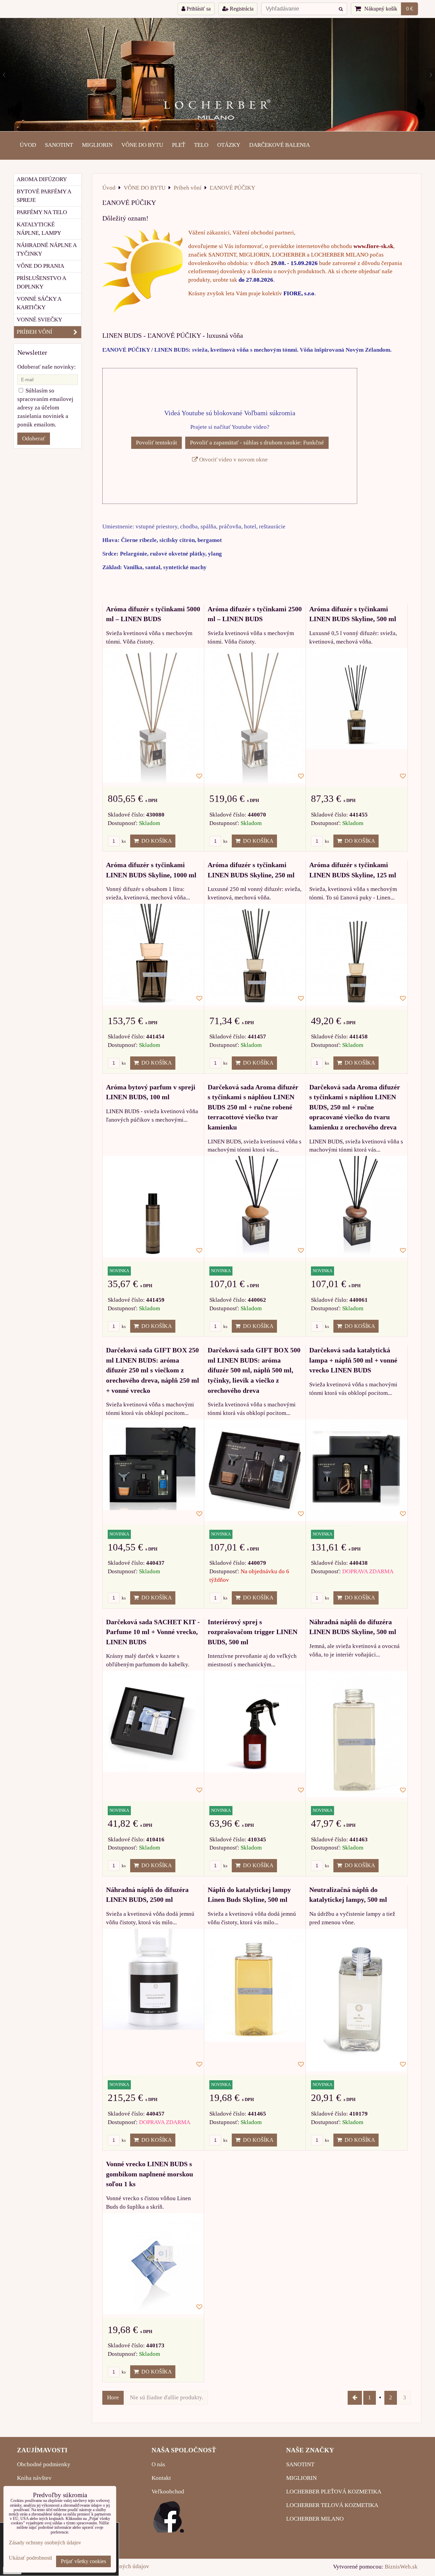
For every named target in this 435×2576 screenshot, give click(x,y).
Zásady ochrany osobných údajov (45, 2543)
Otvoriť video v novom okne (233, 460)
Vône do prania (40, 266)
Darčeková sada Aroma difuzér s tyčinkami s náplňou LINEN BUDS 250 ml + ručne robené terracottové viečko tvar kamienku (253, 1107)
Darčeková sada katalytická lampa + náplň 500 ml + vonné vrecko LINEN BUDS (353, 1360)
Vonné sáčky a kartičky (39, 303)
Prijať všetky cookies (83, 2561)
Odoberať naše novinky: (47, 367)
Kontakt (161, 2478)
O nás (158, 2464)
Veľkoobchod (168, 2492)
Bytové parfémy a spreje (44, 196)
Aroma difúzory (42, 179)
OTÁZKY (229, 145)
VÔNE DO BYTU (142, 145)
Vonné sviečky (39, 320)
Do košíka (155, 841)
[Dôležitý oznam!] (143, 272)
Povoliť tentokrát (156, 443)
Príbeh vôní (34, 332)
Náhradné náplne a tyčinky (47, 249)
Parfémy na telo (42, 212)
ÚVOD (28, 145)
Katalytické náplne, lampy (39, 229)
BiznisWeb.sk (401, 2567)
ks (123, 841)
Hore (113, 2397)
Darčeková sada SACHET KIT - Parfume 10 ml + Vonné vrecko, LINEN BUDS (153, 1632)
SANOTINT (59, 145)
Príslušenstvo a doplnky (41, 282)
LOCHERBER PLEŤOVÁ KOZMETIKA (334, 2492)
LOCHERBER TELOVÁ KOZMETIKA (332, 2505)
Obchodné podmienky (44, 2464)
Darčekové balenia (280, 145)
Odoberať (34, 439)
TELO (201, 145)
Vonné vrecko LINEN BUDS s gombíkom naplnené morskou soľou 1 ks (150, 2174)
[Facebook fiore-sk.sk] (169, 2531)
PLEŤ (179, 145)
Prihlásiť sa (198, 9)
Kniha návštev (34, 2478)
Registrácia (241, 9)
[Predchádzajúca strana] (355, 2398)
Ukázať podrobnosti (30, 2558)
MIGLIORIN (97, 145)
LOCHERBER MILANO (315, 2519)
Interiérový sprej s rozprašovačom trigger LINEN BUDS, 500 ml (253, 1632)
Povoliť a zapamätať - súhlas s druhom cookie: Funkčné (257, 443)
